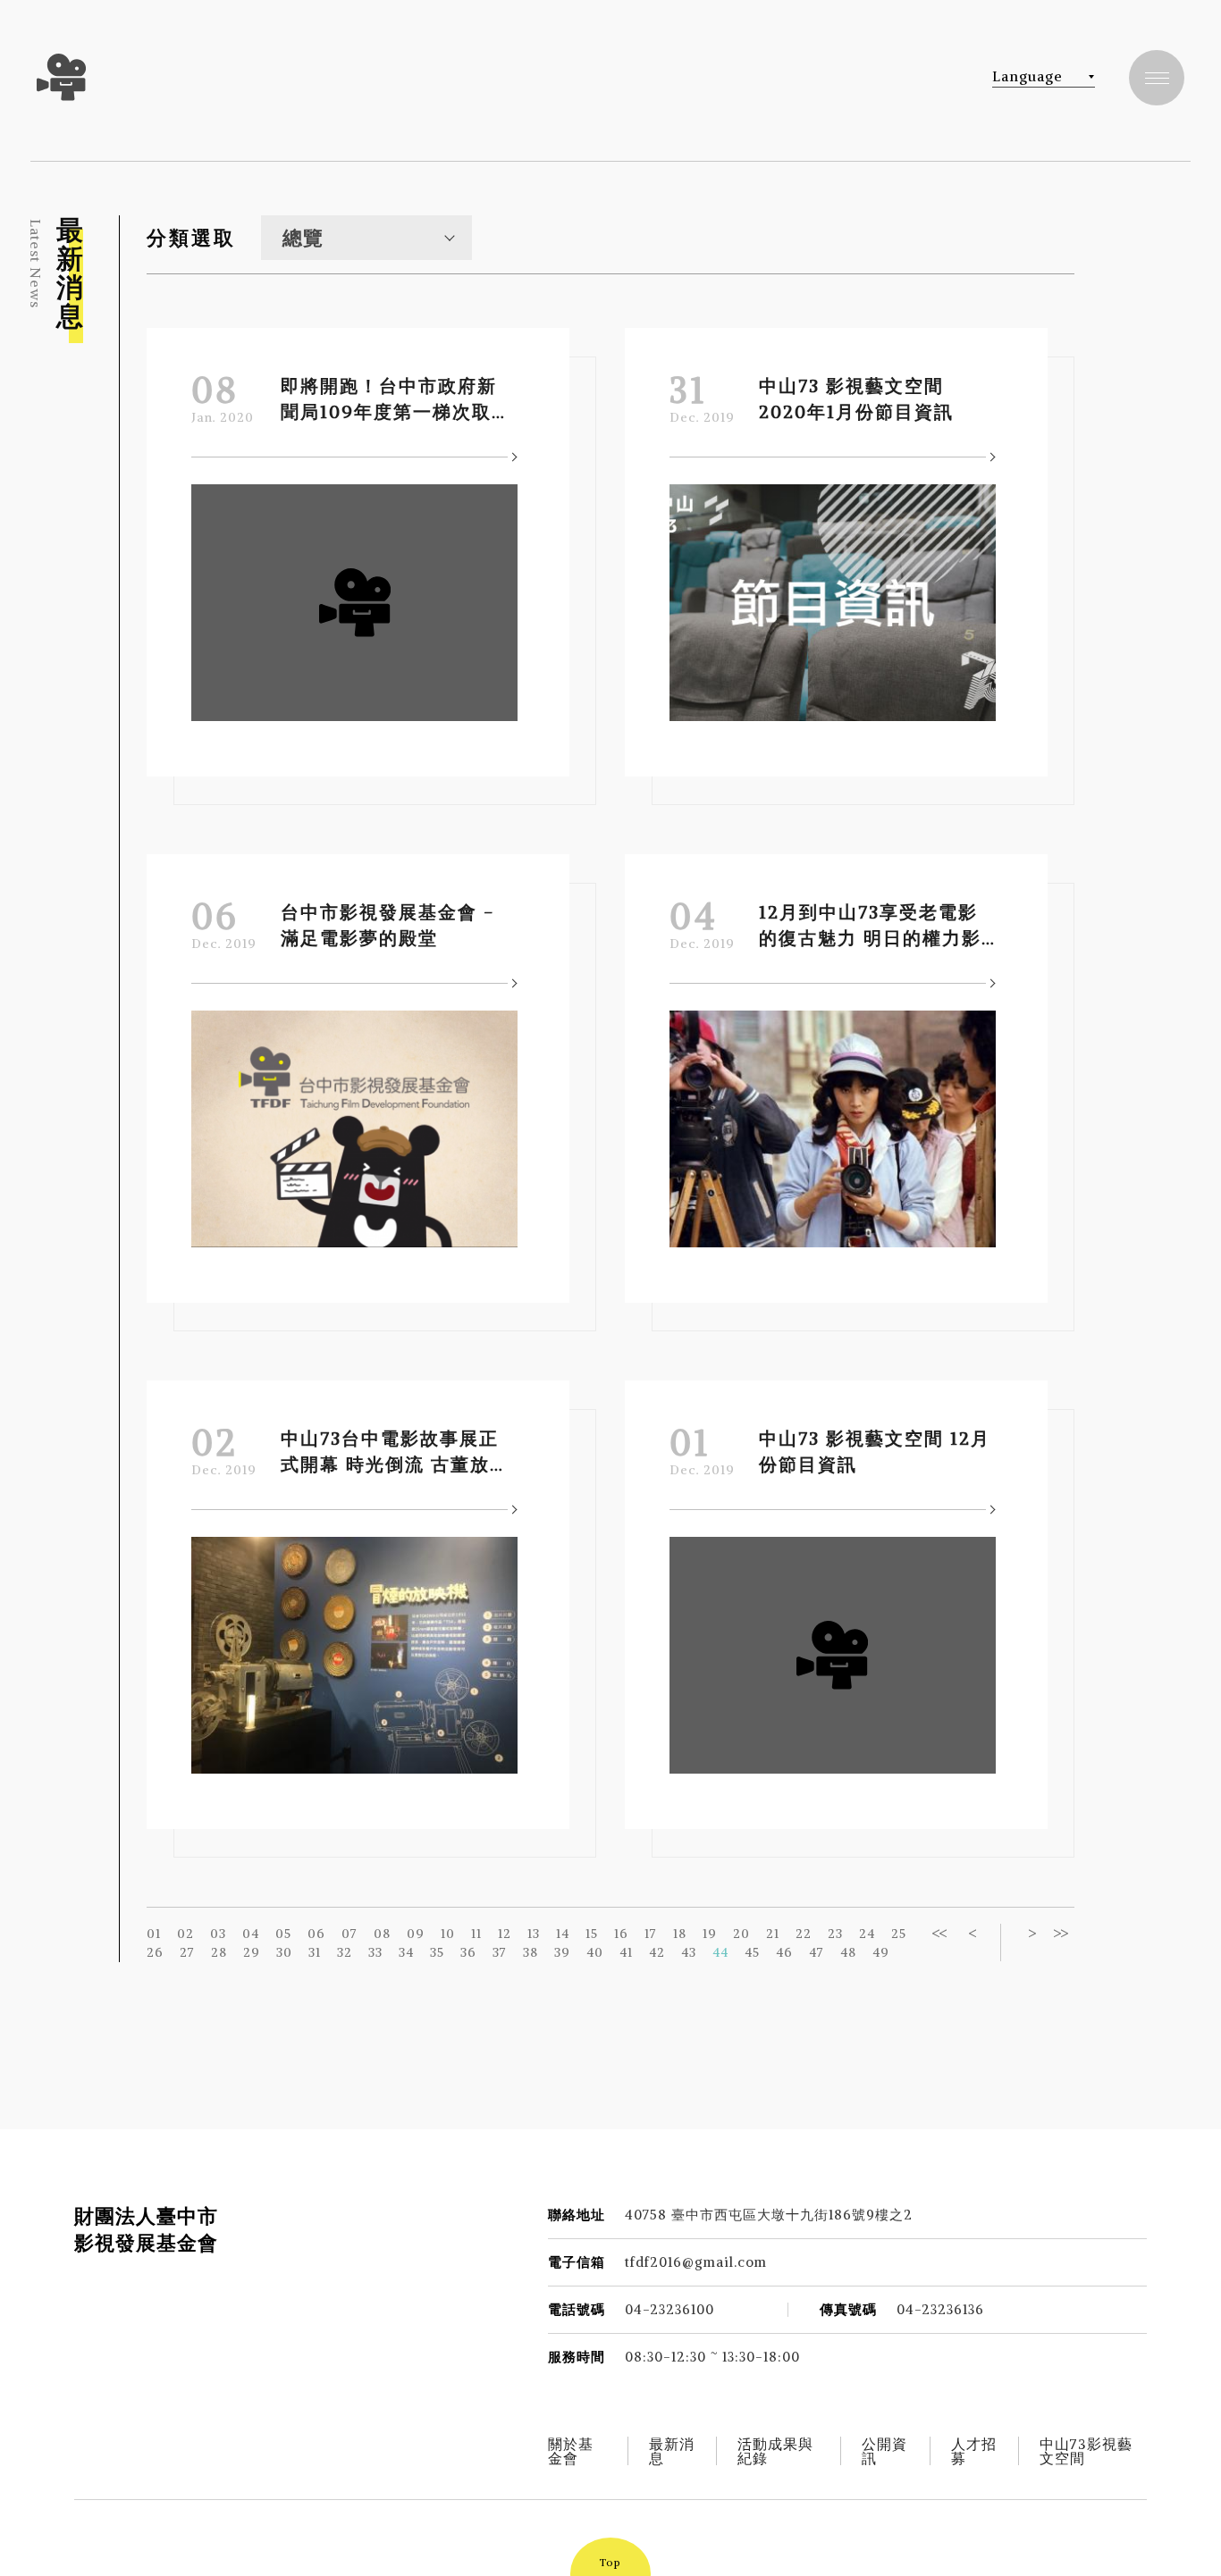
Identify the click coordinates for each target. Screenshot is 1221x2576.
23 (835, 1934)
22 (804, 1934)
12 (505, 1934)
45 (752, 1952)
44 (720, 1952)
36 (468, 1952)
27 (187, 1952)
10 (448, 1934)
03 (218, 1934)
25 (899, 1934)
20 (741, 1934)
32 (345, 1952)
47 (817, 1952)
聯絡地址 (577, 2215)
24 (867, 1934)
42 (657, 1952)
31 (315, 1952)
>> (1060, 1933)
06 (316, 1934)
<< (939, 1933)
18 (680, 1934)
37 (500, 1952)
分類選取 (191, 238)
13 (534, 1934)
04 (251, 1934)
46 (784, 1952)
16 (621, 1934)
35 (437, 1952)
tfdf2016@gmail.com (696, 2262)
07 (349, 1934)
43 (689, 1952)
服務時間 (577, 2357)
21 (773, 1934)
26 (155, 1952)
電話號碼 (577, 2309)
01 (154, 1934)
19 (710, 1934)
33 (375, 1952)
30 (284, 1952)
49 (881, 1952)
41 (626, 1952)
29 (252, 1952)
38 (531, 1952)
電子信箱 (577, 2262)
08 (382, 1934)
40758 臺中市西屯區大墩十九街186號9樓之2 (769, 2215)
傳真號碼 (848, 2309)
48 (848, 1952)
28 (219, 1952)
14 (563, 1934)
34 (406, 1952)
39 (562, 1952)
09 (416, 1934)
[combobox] (366, 238)
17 (651, 1934)
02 (185, 1934)
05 (283, 1934)
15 (592, 1934)
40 (595, 1952)
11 (476, 1934)
